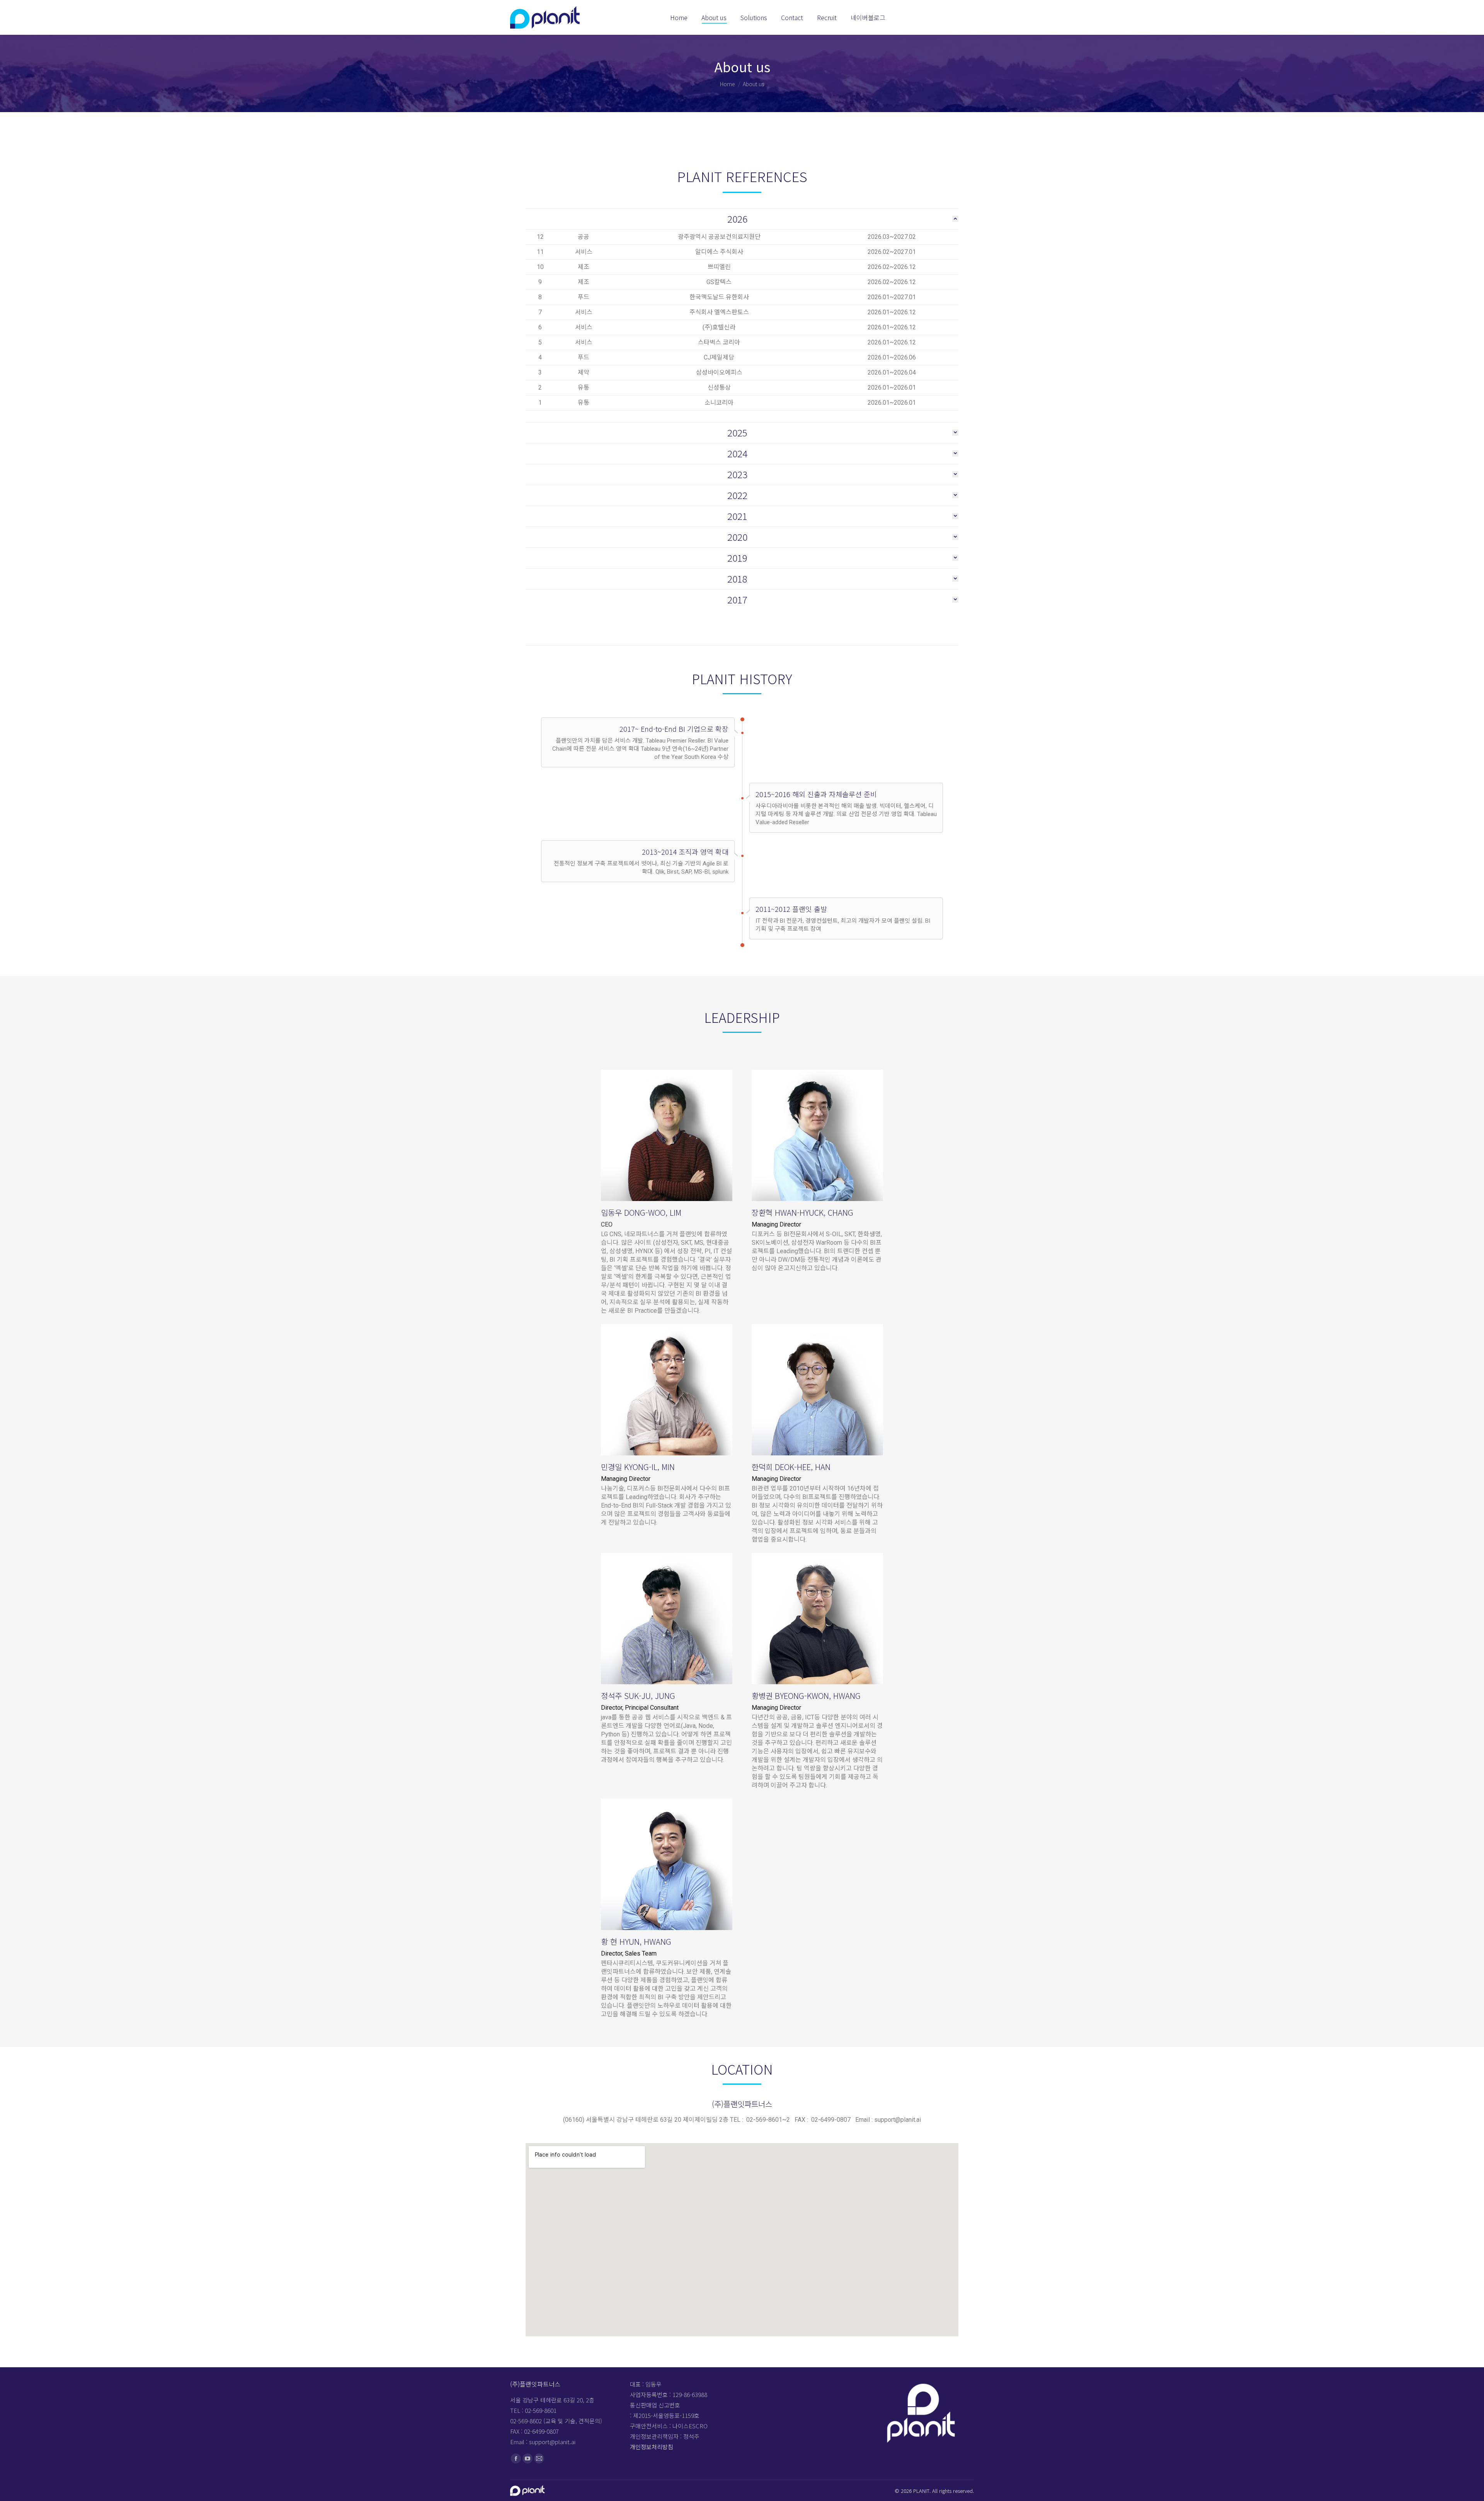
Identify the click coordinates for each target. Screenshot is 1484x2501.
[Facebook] (516, 2458)
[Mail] (539, 2458)
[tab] (742, 217)
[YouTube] (528, 2458)
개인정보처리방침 (652, 2447)
